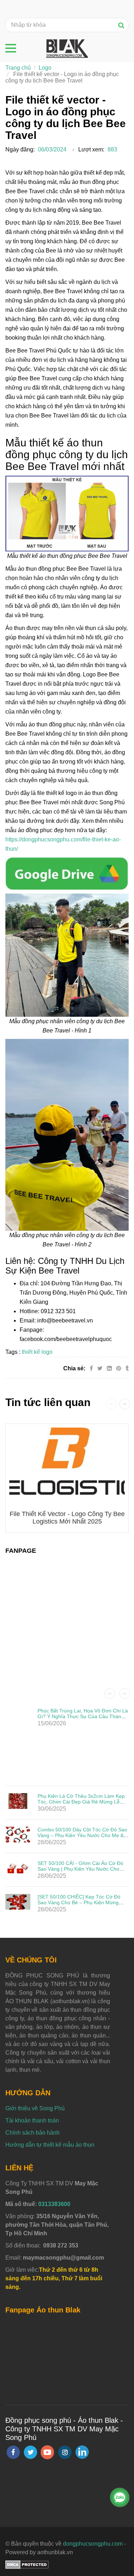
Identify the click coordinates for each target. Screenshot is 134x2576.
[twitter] (30, 2452)
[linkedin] (82, 2452)
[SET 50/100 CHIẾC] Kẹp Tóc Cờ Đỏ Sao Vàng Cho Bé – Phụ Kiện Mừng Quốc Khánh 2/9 (79, 1902)
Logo (45, 68)
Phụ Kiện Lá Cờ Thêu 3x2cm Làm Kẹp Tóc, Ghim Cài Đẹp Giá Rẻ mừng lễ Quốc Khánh (81, 1802)
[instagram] (65, 2452)
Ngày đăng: (20, 149)
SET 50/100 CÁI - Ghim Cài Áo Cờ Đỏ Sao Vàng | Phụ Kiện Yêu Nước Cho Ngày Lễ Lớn (80, 1869)
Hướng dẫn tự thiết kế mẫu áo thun (50, 2145)
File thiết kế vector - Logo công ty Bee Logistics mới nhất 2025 (67, 1518)
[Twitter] (100, 1368)
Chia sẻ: (74, 1368)
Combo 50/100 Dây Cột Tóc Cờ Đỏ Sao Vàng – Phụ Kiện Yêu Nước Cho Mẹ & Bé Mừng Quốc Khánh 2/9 (82, 1835)
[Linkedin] (109, 1368)
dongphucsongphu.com (93, 2544)
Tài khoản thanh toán (32, 2120)
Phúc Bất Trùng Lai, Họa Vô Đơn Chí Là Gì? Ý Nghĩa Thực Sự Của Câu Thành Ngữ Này (83, 1716)
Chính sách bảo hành (33, 2133)
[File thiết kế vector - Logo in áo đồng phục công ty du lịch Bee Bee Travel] (67, 873)
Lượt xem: (91, 149)
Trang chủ (18, 68)
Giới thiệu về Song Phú (35, 2108)
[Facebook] (91, 1368)
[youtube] (48, 2452)
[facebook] (13, 2452)
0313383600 (54, 2204)
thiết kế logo (37, 1352)
